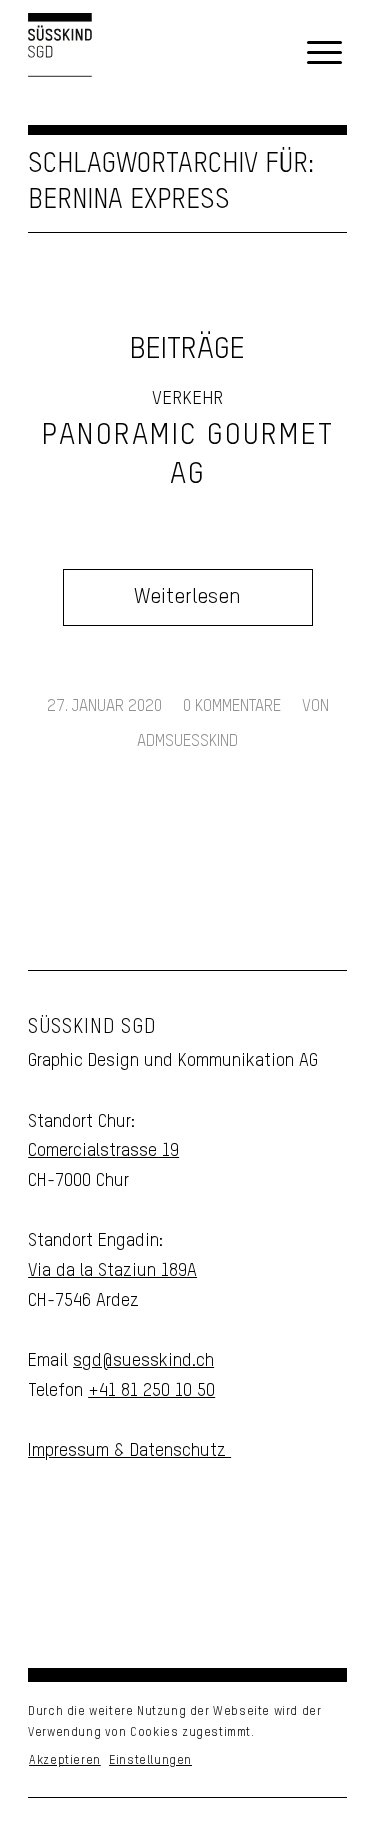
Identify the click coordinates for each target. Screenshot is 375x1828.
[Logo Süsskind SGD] (60, 53)
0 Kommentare (232, 706)
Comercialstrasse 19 (103, 1151)
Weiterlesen (187, 597)
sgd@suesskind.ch (143, 1361)
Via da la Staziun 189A (112, 1271)
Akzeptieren (65, 1761)
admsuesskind (187, 741)
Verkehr (187, 399)
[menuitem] (324, 54)
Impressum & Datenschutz (129, 1451)
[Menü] (324, 54)
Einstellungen (150, 1761)
